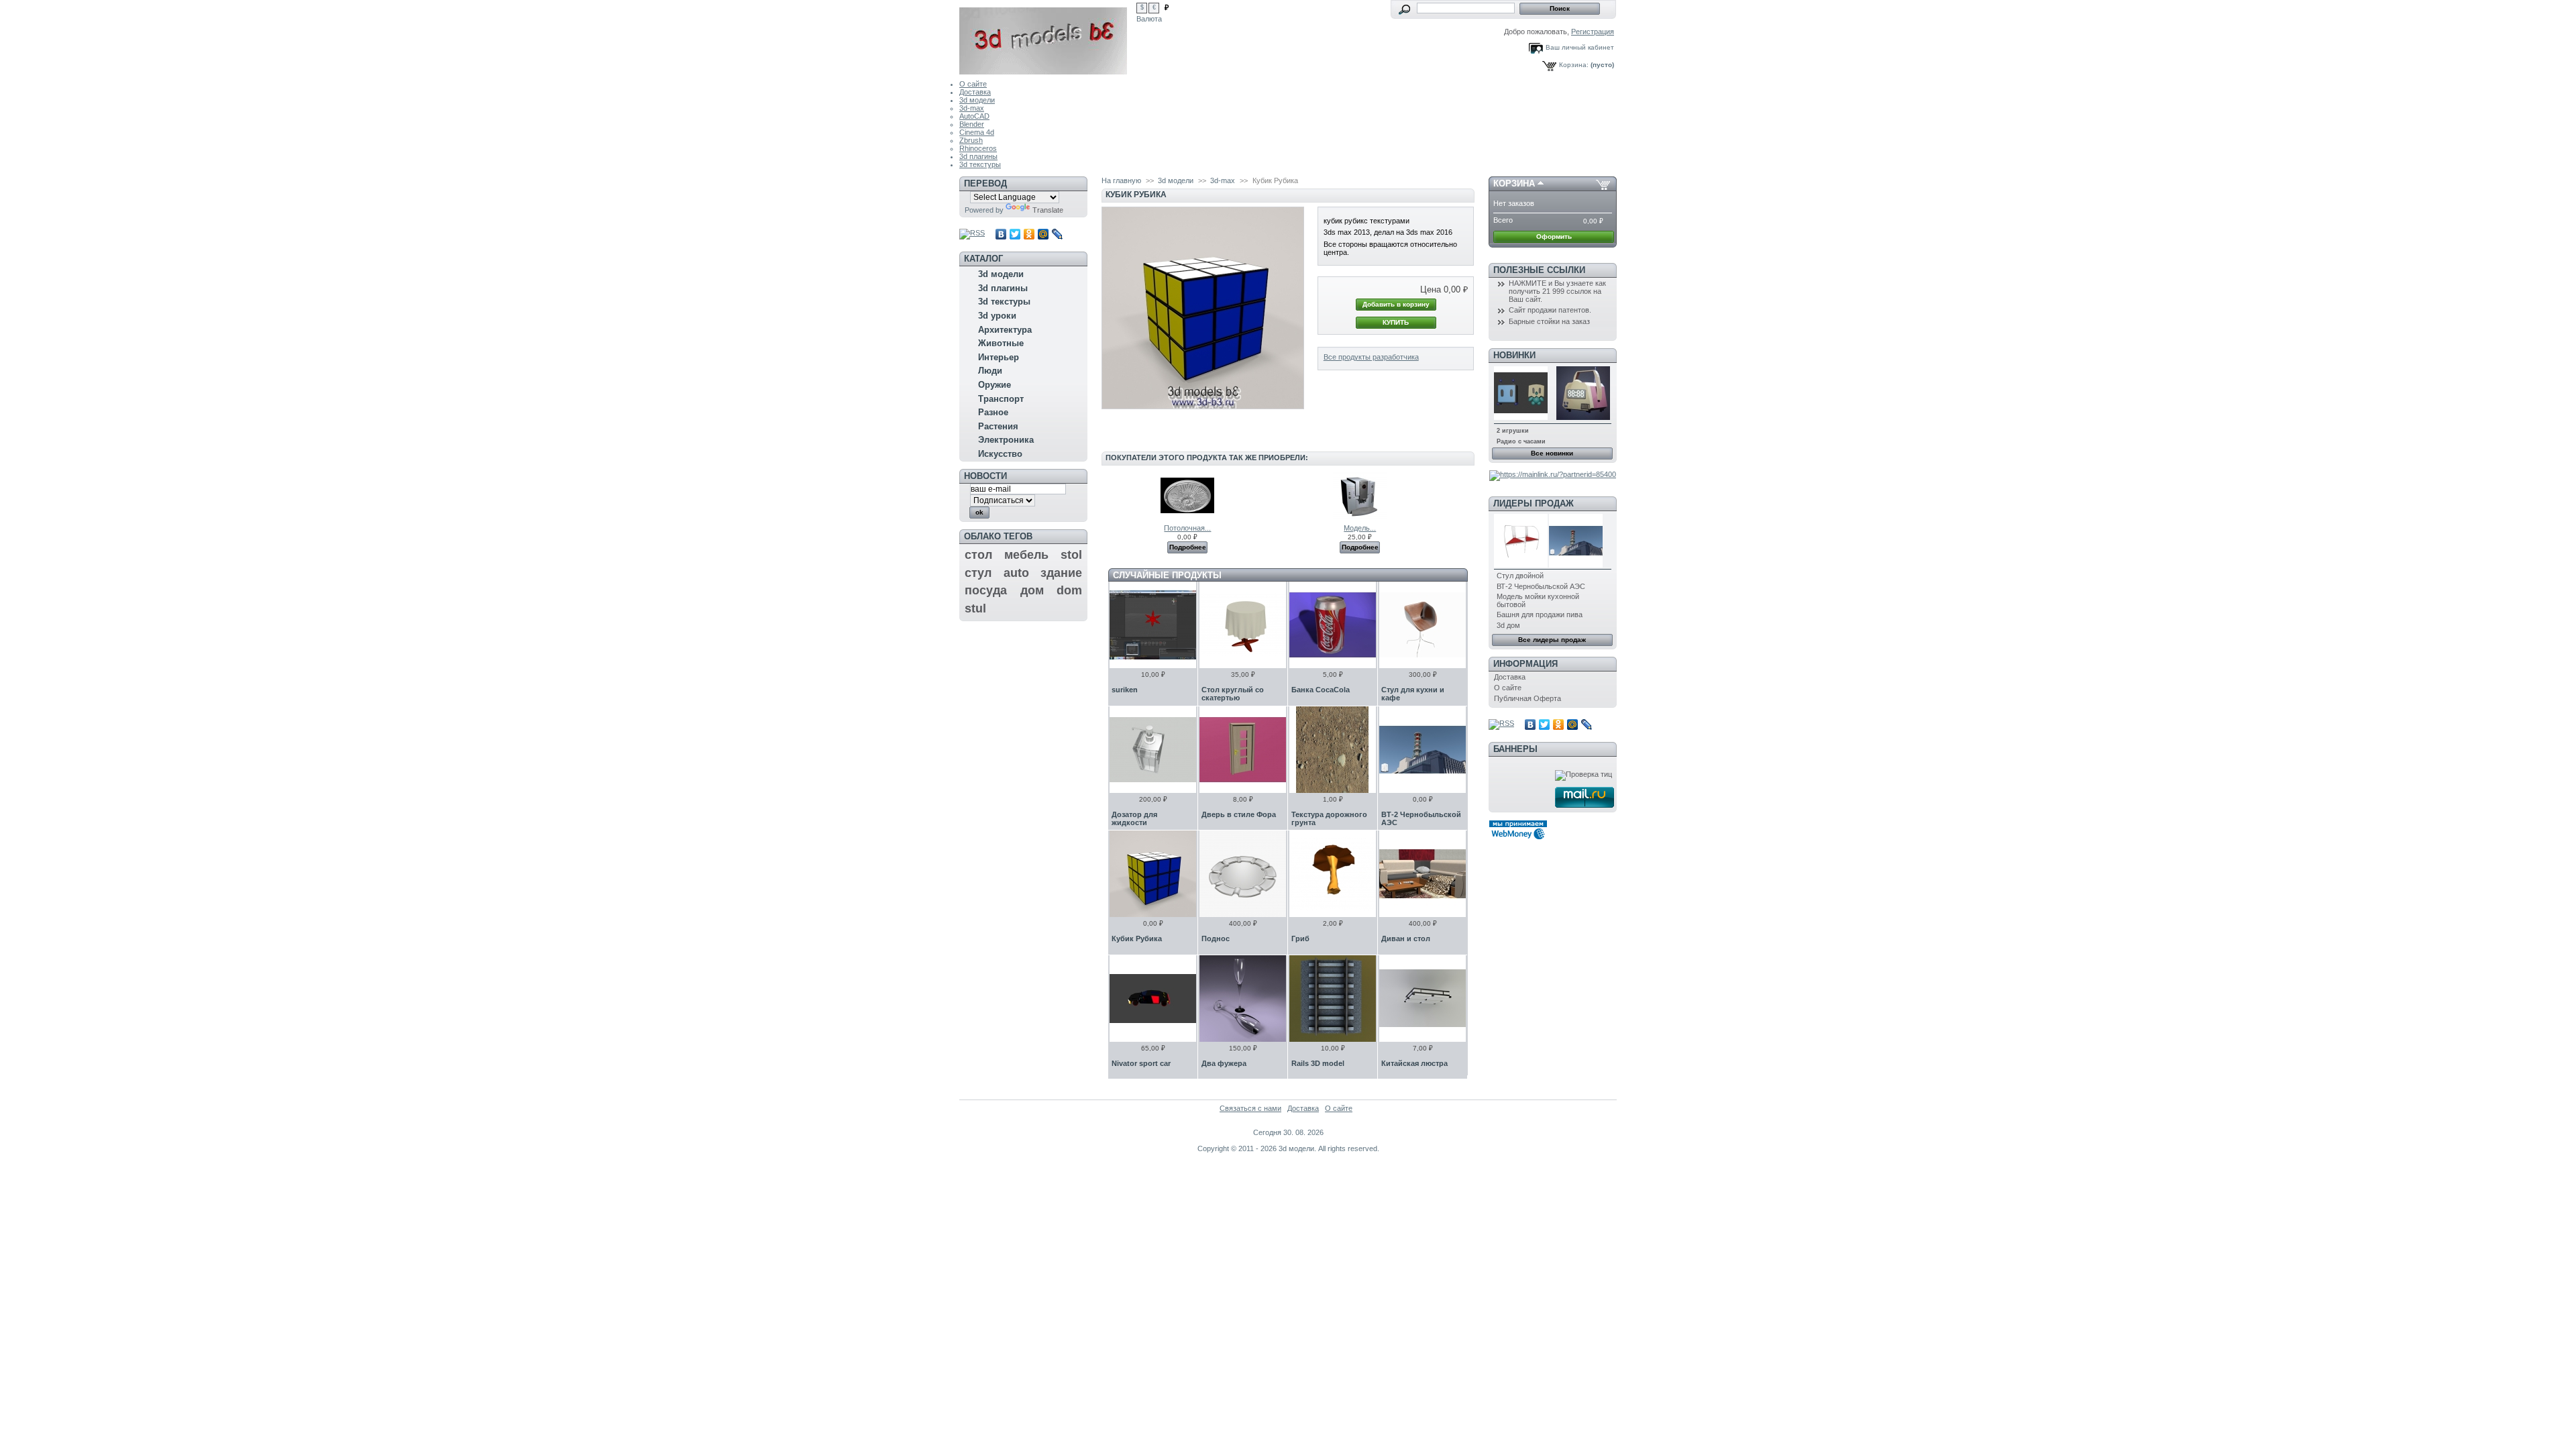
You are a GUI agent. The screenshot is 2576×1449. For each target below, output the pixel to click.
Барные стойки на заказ (1549, 321)
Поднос (1216, 938)
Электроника (1006, 440)
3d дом (1508, 625)
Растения (998, 426)
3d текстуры (980, 164)
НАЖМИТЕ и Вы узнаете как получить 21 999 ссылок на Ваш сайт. (1557, 291)
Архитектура (1005, 330)
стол (978, 555)
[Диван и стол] (1423, 874)
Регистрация (1593, 32)
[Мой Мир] (1043, 234)
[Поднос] (1243, 874)
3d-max (972, 108)
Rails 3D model (1318, 1063)
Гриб (1300, 938)
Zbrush (971, 140)
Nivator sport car (1141, 1063)
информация (1525, 664)
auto (1016, 573)
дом (1032, 590)
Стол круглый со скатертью (1233, 694)
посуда (986, 590)
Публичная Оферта (1527, 698)
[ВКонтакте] (1001, 234)
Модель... (1360, 528)
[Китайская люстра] (1423, 999)
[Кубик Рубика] (1153, 874)
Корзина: (1574, 65)
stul (975, 608)
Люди (990, 371)
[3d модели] (1048, 37)
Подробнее (1188, 547)
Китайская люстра (1414, 1063)
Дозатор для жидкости (1134, 818)
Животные (1001, 343)
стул (978, 573)
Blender (972, 124)
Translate (1048, 210)
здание (1061, 573)
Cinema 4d (977, 132)
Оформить (1554, 236)
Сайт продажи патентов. (1550, 310)
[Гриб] (1333, 874)
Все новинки (1552, 453)
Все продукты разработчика (1371, 357)
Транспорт (1001, 399)
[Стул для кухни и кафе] (1423, 625)
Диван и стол (1406, 938)
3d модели (977, 100)
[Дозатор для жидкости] (1153, 750)
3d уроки (997, 316)
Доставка (975, 92)
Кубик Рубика (1137, 938)
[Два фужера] (1243, 999)
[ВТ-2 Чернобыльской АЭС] (1423, 750)
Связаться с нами (1250, 1108)
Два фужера (1224, 1063)
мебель (1026, 555)
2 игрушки (1513, 431)
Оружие (995, 385)
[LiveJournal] (1058, 234)
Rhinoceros (978, 148)
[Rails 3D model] (1333, 999)
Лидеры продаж (1534, 503)
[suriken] (1153, 625)
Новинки (1514, 355)
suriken (1125, 690)
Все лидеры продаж (1552, 640)
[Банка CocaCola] (1333, 625)
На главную (1121, 180)
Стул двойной (1520, 576)
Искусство (1000, 454)
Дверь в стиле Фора (1239, 814)
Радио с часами (1521, 441)
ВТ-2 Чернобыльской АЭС (1541, 586)
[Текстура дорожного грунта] (1333, 750)
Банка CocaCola (1321, 690)
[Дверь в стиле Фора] (1243, 750)
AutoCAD (974, 116)
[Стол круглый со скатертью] (1243, 625)
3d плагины (978, 156)
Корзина (1514, 183)
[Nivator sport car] (1153, 999)
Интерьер (999, 357)
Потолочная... (1187, 528)
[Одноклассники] (1029, 234)
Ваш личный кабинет (1580, 47)
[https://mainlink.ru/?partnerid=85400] (1553, 474)
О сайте (973, 84)
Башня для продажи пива (1540, 614)
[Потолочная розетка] (1187, 520)
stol (1071, 555)
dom (1069, 590)
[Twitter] (1015, 234)
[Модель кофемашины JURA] (1360, 520)
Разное (993, 412)
